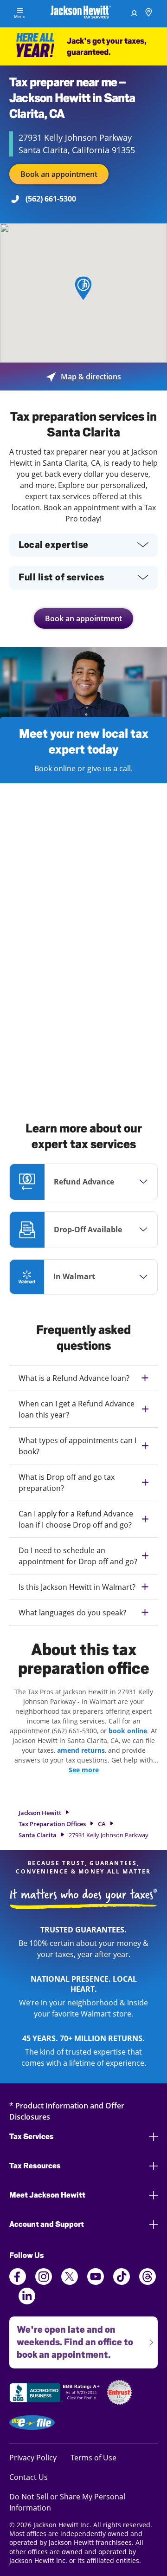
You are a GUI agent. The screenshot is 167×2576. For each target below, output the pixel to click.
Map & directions (84, 377)
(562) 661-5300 (51, 199)
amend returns (81, 1750)
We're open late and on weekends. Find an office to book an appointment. (71, 2338)
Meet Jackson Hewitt (47, 2195)
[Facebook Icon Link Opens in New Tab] (18, 2282)
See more (84, 1770)
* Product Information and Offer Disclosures (67, 2111)
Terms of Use (93, 2457)
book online (128, 1731)
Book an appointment (59, 174)
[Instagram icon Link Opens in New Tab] (44, 2282)
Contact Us (29, 2477)
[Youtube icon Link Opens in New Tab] (96, 2282)
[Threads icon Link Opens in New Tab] (148, 2282)
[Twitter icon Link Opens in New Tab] (70, 2282)
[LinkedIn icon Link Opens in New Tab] (27, 2302)
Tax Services (32, 2137)
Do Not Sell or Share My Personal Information (67, 2502)
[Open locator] (149, 14)
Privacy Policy (33, 2457)
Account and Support (47, 2224)
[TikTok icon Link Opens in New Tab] (122, 2282)
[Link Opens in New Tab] (56, 2394)
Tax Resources (35, 2166)
